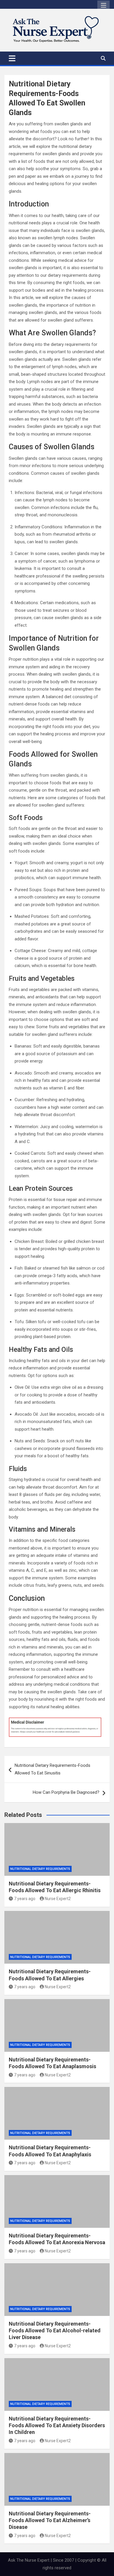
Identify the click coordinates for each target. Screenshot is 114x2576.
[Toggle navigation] (12, 58)
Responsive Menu (103, 6)
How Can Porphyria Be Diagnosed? (66, 1792)
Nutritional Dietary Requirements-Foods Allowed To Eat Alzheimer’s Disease (50, 2520)
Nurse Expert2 (58, 1899)
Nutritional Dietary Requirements (40, 1869)
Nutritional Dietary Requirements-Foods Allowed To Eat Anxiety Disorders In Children (57, 2425)
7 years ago (25, 1899)
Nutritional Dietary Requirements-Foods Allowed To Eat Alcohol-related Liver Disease (55, 2331)
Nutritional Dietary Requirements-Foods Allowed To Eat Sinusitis (52, 1769)
